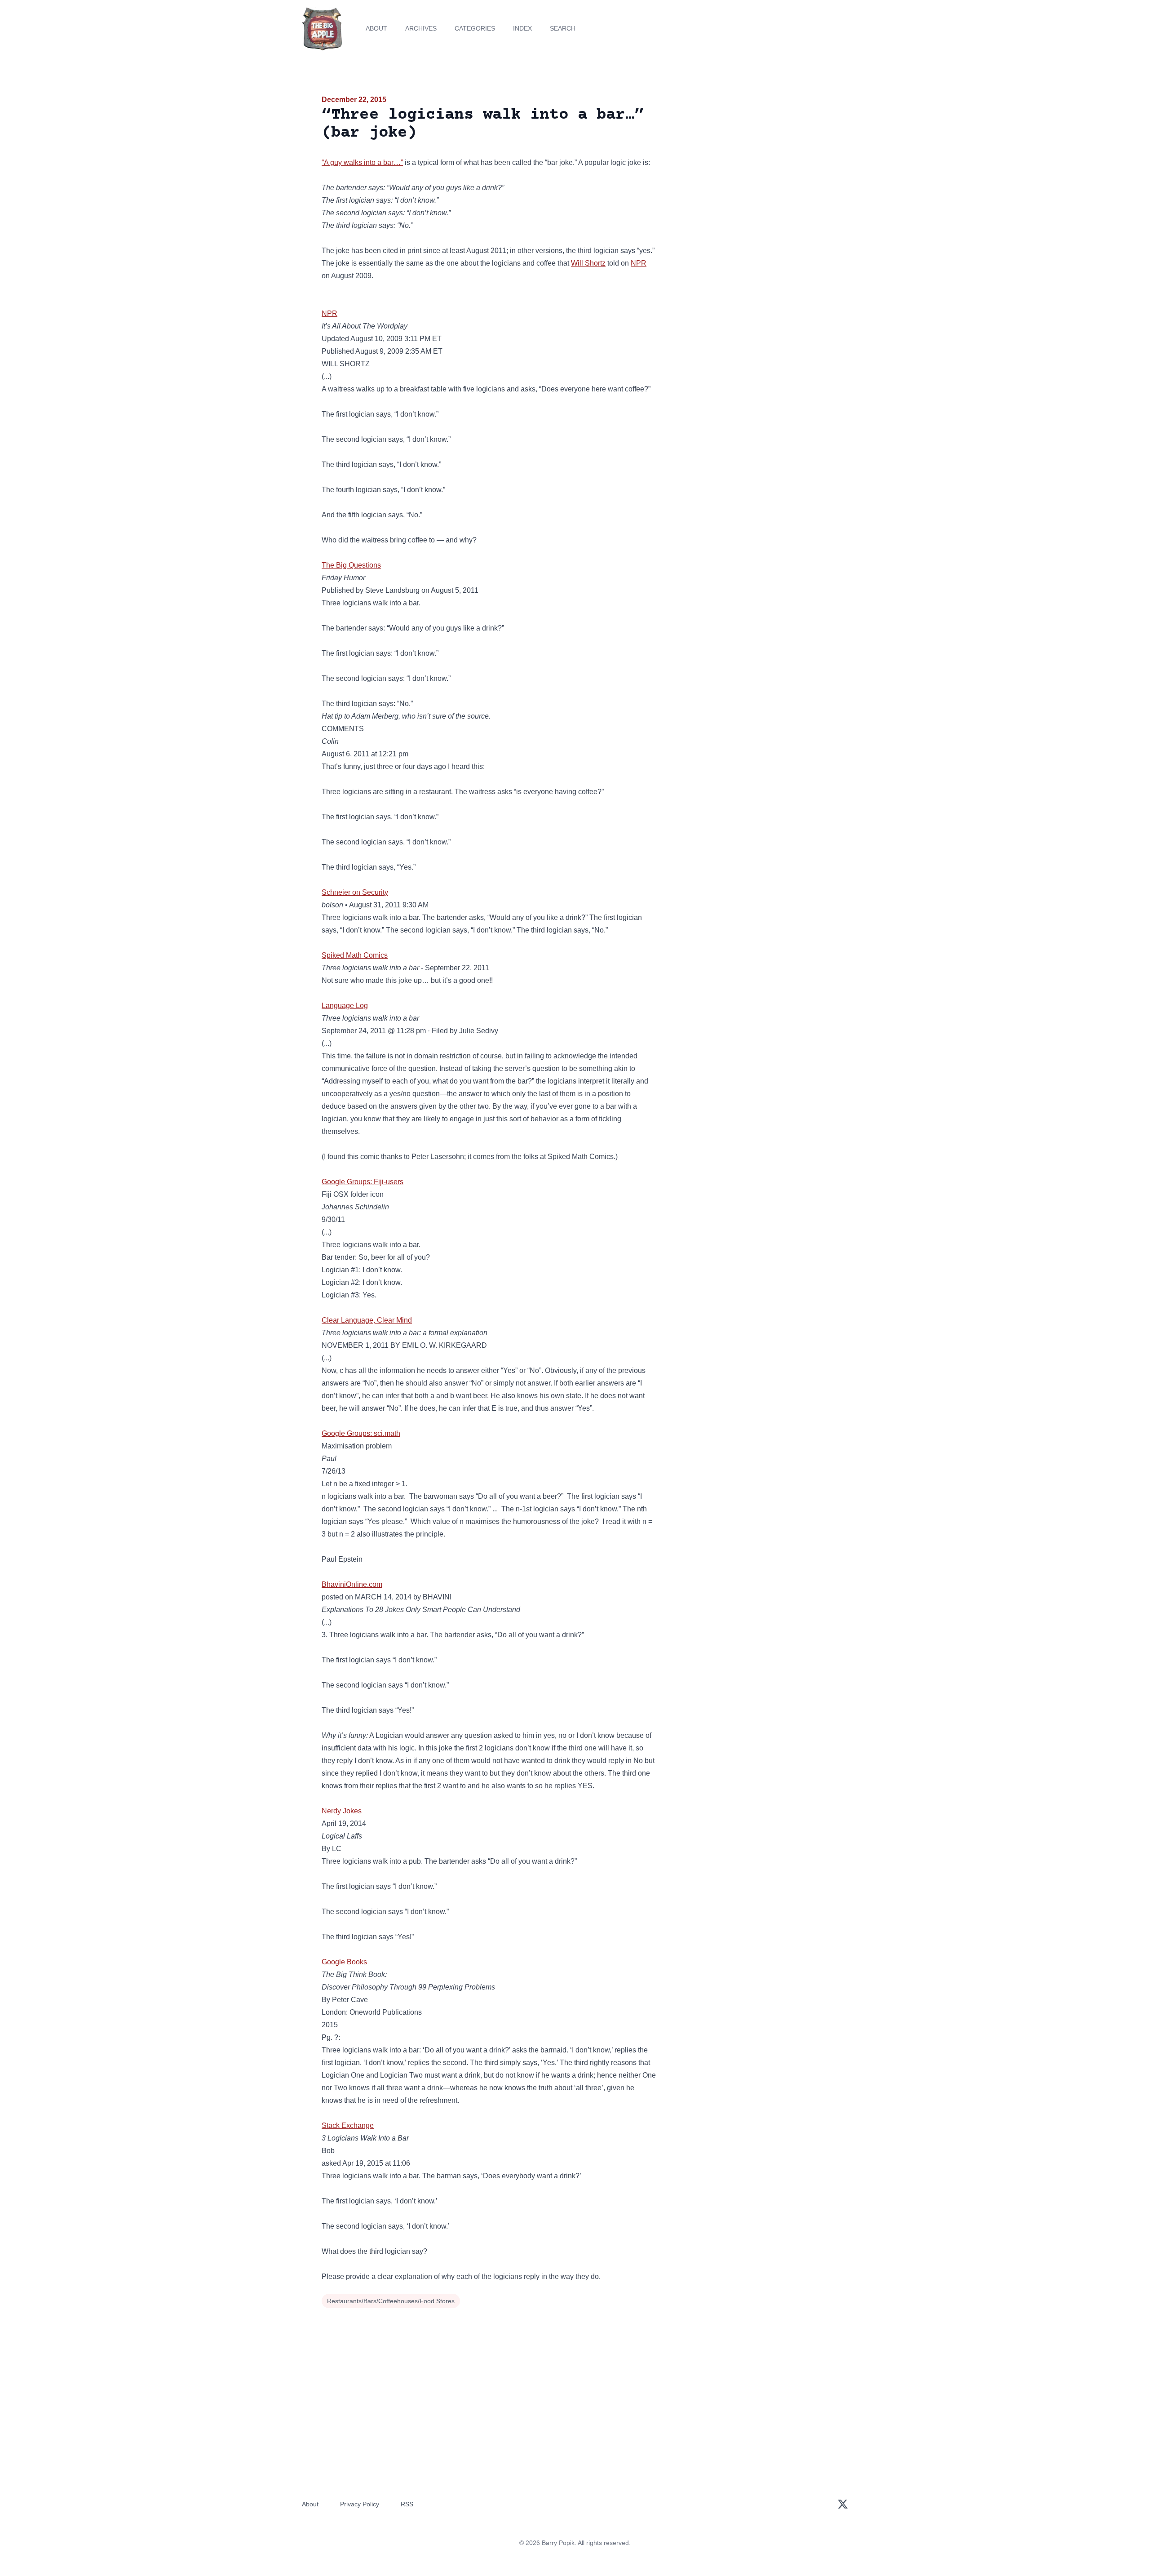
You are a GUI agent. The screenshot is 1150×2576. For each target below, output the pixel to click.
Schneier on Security (355, 892)
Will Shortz (588, 263)
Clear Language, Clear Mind (367, 1320)
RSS (407, 2504)
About (376, 28)
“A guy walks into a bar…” (362, 162)
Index (522, 28)
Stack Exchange (348, 2125)
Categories (475, 28)
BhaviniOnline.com (352, 1584)
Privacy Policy (360, 2504)
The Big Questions (351, 565)
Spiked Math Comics (355, 955)
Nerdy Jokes (342, 1811)
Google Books (344, 1962)
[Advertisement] (747, 164)
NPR (639, 263)
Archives (421, 28)
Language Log (345, 1006)
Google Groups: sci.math (361, 1433)
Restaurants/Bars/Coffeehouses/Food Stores (391, 2301)
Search (563, 28)
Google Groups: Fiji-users (363, 1182)
